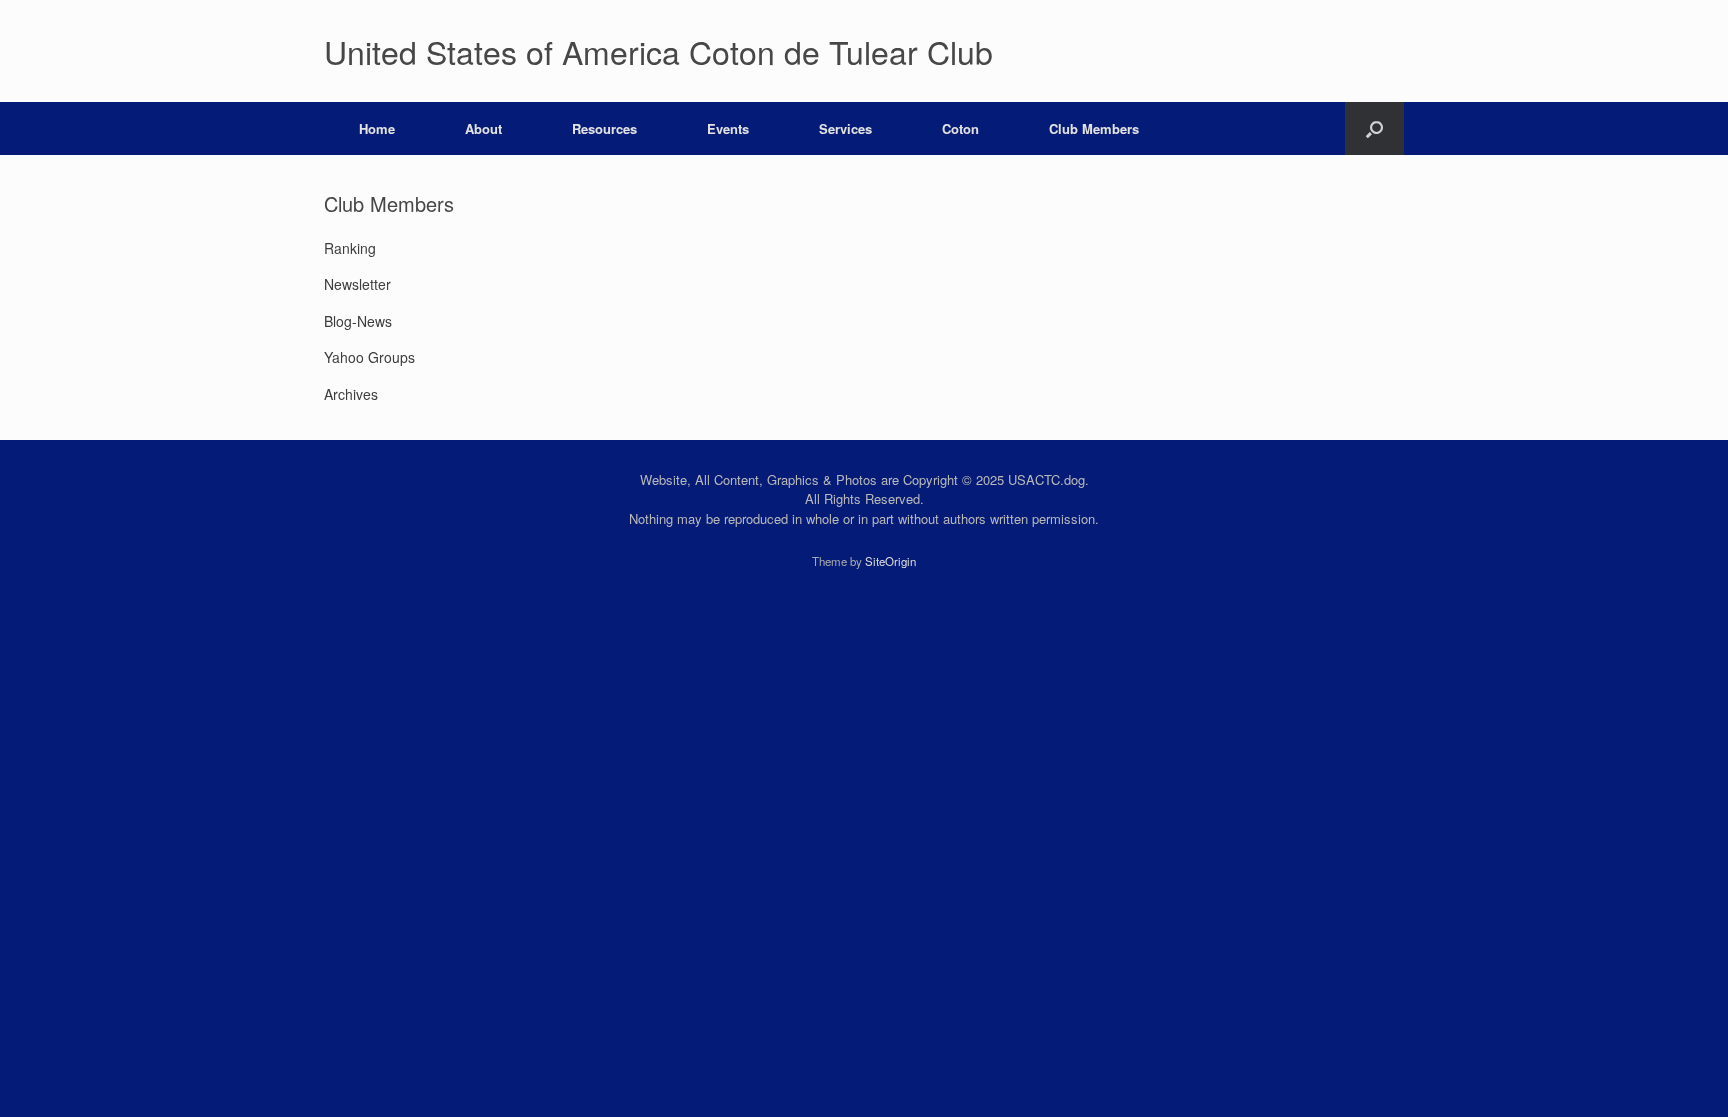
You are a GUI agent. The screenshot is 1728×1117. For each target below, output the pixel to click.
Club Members (1094, 128)
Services (845, 128)
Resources (604, 128)
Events (728, 128)
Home (377, 128)
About (483, 128)
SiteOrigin (890, 561)
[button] (1374, 128)
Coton (960, 128)
